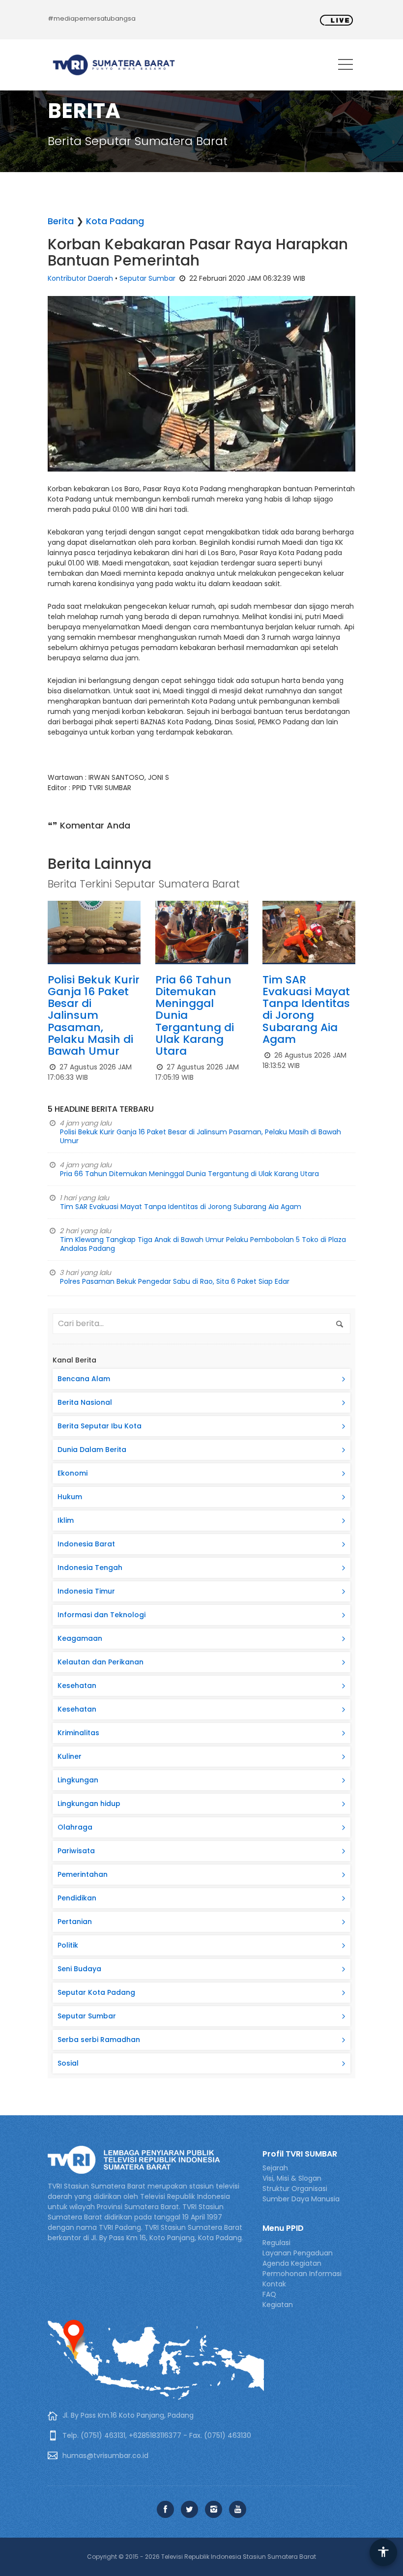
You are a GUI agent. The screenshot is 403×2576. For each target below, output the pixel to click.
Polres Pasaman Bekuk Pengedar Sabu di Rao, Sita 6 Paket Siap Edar (175, 1281)
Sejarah (275, 2168)
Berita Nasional (85, 1402)
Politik (68, 1945)
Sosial (68, 2063)
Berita (61, 221)
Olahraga (75, 1827)
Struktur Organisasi (295, 2189)
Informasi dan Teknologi (101, 1615)
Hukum (70, 1497)
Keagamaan (80, 1638)
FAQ (269, 2294)
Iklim (66, 1520)
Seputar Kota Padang (96, 1992)
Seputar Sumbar (147, 278)
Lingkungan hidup (89, 1804)
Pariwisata (76, 1851)
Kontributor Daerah (80, 278)
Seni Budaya (79, 1969)
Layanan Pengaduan (298, 2253)
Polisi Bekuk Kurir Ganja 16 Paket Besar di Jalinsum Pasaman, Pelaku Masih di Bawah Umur (94, 1015)
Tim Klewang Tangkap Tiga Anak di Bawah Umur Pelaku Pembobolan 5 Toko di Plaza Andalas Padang (203, 1244)
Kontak (274, 2284)
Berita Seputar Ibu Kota (100, 1426)
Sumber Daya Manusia (301, 2199)
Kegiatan (278, 2305)
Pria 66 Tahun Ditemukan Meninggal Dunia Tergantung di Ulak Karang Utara (189, 1174)
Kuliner (70, 1756)
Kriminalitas (78, 1733)
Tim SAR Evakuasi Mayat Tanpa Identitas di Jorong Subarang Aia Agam (306, 1009)
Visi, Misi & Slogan (292, 2178)
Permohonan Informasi (302, 2274)
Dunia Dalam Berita (92, 1450)
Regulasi (276, 2243)
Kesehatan (77, 1686)
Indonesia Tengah (90, 1568)
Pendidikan (77, 1898)
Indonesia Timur (86, 1591)
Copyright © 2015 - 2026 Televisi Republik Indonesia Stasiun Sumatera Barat (201, 2557)
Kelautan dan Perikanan (101, 1662)
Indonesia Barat (86, 1544)
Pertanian (75, 1922)
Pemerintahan (83, 1874)
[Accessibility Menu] (383, 2552)
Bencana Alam (84, 1379)
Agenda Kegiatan (292, 2263)
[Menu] (345, 66)
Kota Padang (115, 221)
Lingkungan (78, 1780)
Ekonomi (72, 1473)
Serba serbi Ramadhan (99, 2040)
